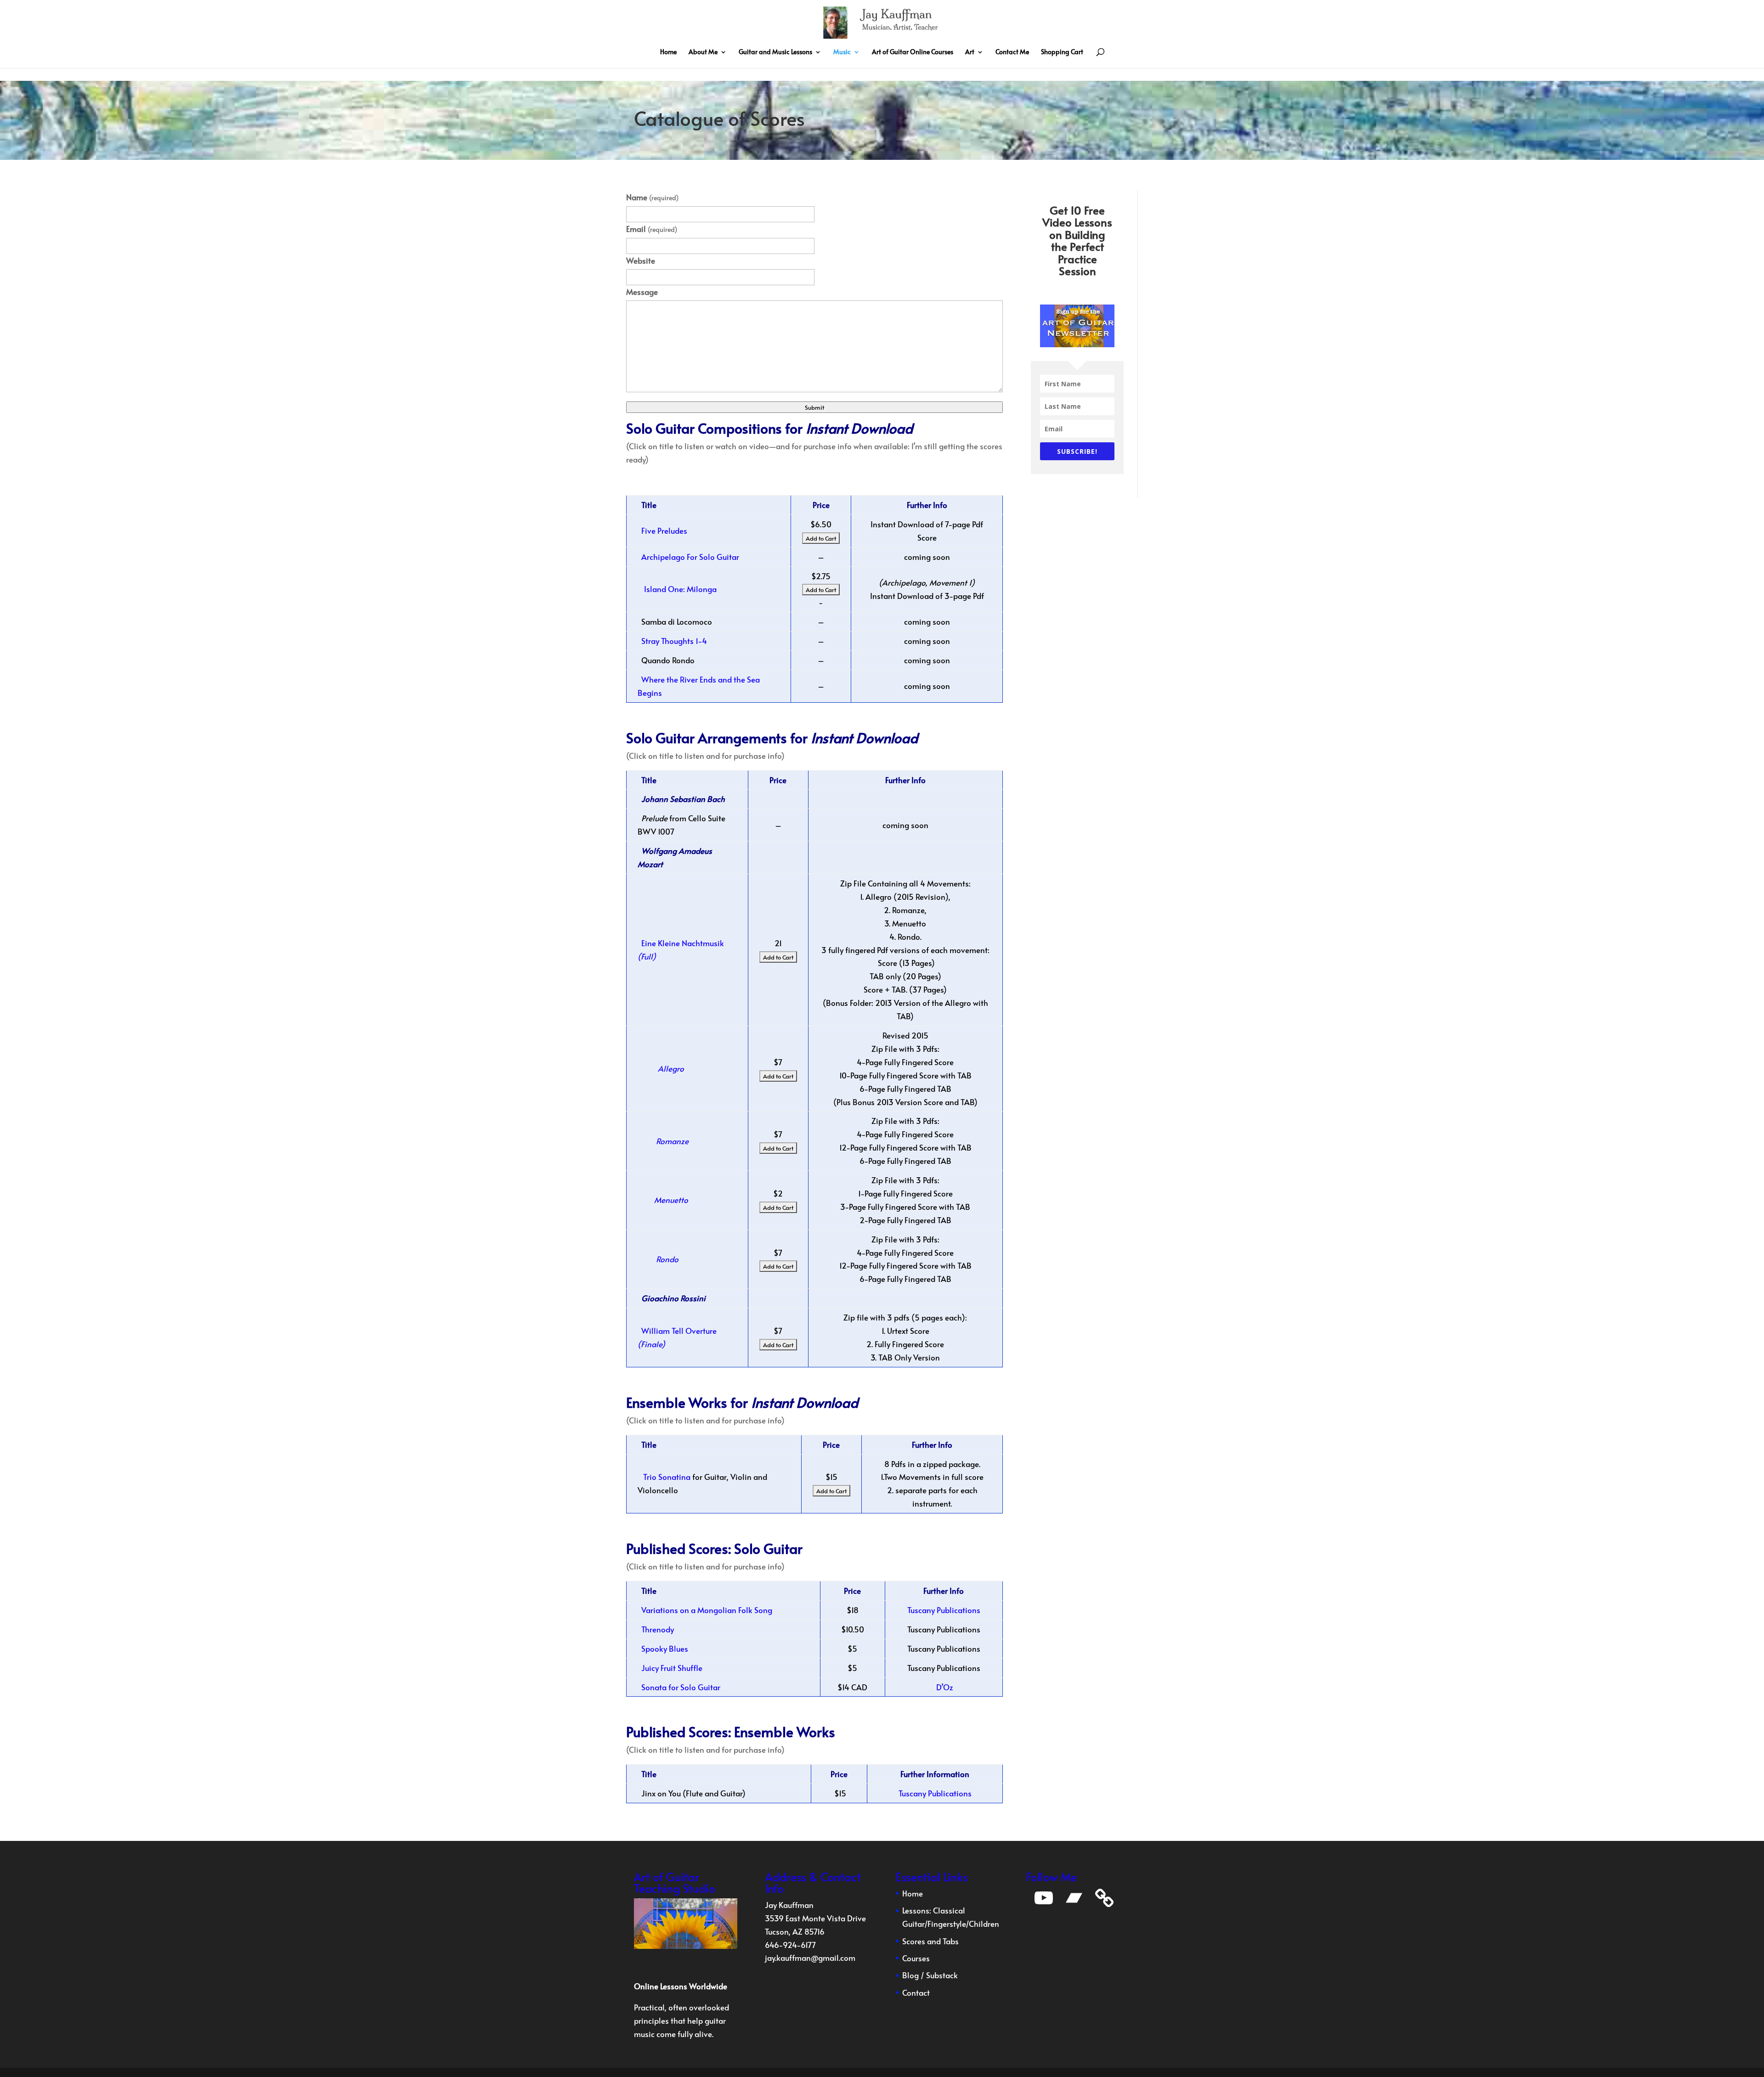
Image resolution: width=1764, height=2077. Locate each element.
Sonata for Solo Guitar (681, 1687)
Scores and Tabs (930, 1941)
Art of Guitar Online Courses (913, 52)
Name (652, 197)
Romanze (672, 1141)
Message (642, 292)
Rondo (666, 1259)
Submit (814, 407)
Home (668, 52)
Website (641, 260)
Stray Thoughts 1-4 (674, 641)
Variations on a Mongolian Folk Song (707, 1610)
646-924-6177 (790, 1945)
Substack (942, 1975)
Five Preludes (664, 531)
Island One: (664, 589)
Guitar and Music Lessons (775, 52)
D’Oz (944, 1687)
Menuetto (670, 1200)
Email (652, 229)
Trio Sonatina (667, 1477)
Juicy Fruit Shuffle (672, 1668)
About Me (703, 52)
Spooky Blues (665, 1648)
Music (842, 52)
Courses (916, 1958)
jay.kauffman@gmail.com (810, 1958)
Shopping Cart (1062, 52)
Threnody (658, 1629)
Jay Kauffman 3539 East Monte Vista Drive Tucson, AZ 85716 (815, 1918)
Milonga (702, 589)
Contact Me (1012, 52)
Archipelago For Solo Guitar (690, 557)
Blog (910, 1975)
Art (970, 52)
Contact (916, 1992)
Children (984, 1924)
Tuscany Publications (944, 1610)
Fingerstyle (947, 1924)
